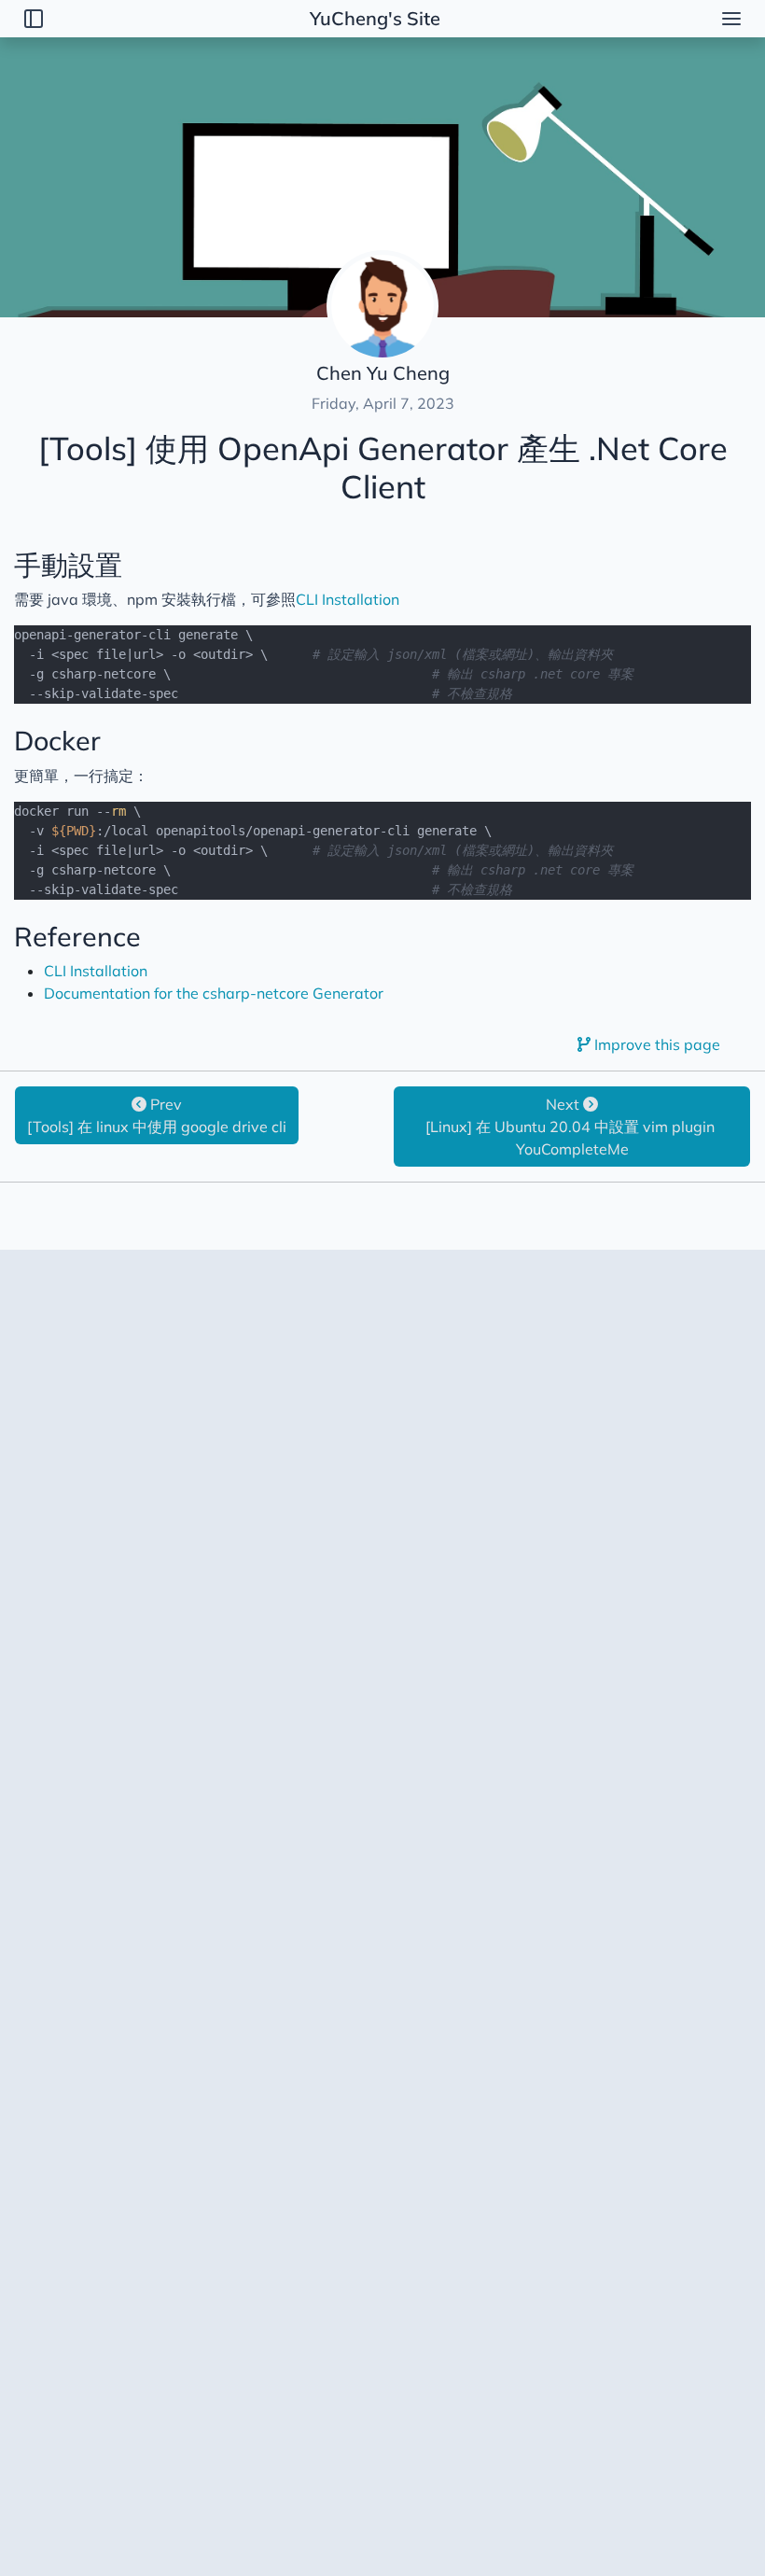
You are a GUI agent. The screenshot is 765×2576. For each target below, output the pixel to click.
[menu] (731, 19)
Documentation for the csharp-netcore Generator (214, 993)
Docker (57, 740)
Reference (77, 936)
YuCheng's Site (375, 18)
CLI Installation (348, 599)
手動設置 (68, 565)
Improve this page (655, 1044)
